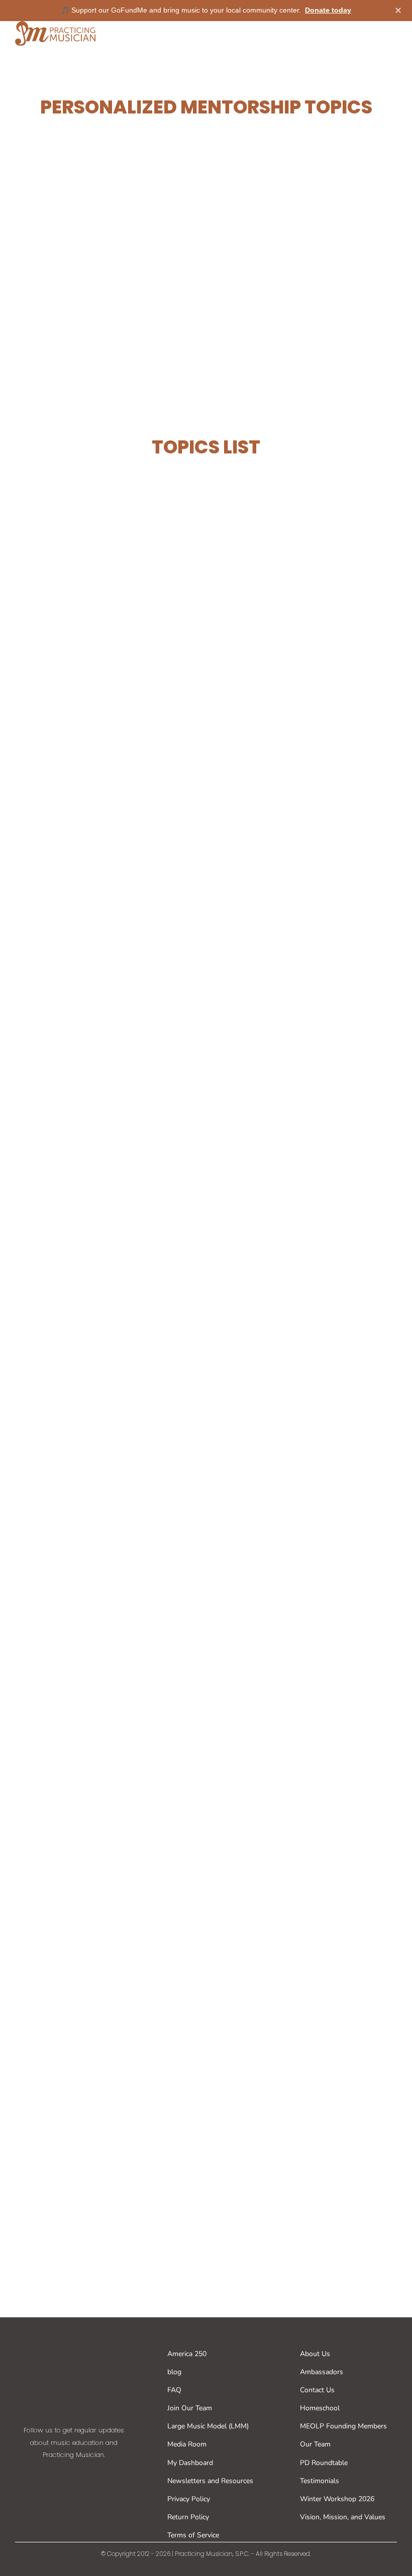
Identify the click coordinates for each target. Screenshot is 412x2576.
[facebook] (26, 2475)
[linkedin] (122, 2475)
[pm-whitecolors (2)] (74, 2341)
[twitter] (50, 2475)
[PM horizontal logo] (55, 25)
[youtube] (98, 2475)
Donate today (328, 10)
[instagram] (74, 2475)
